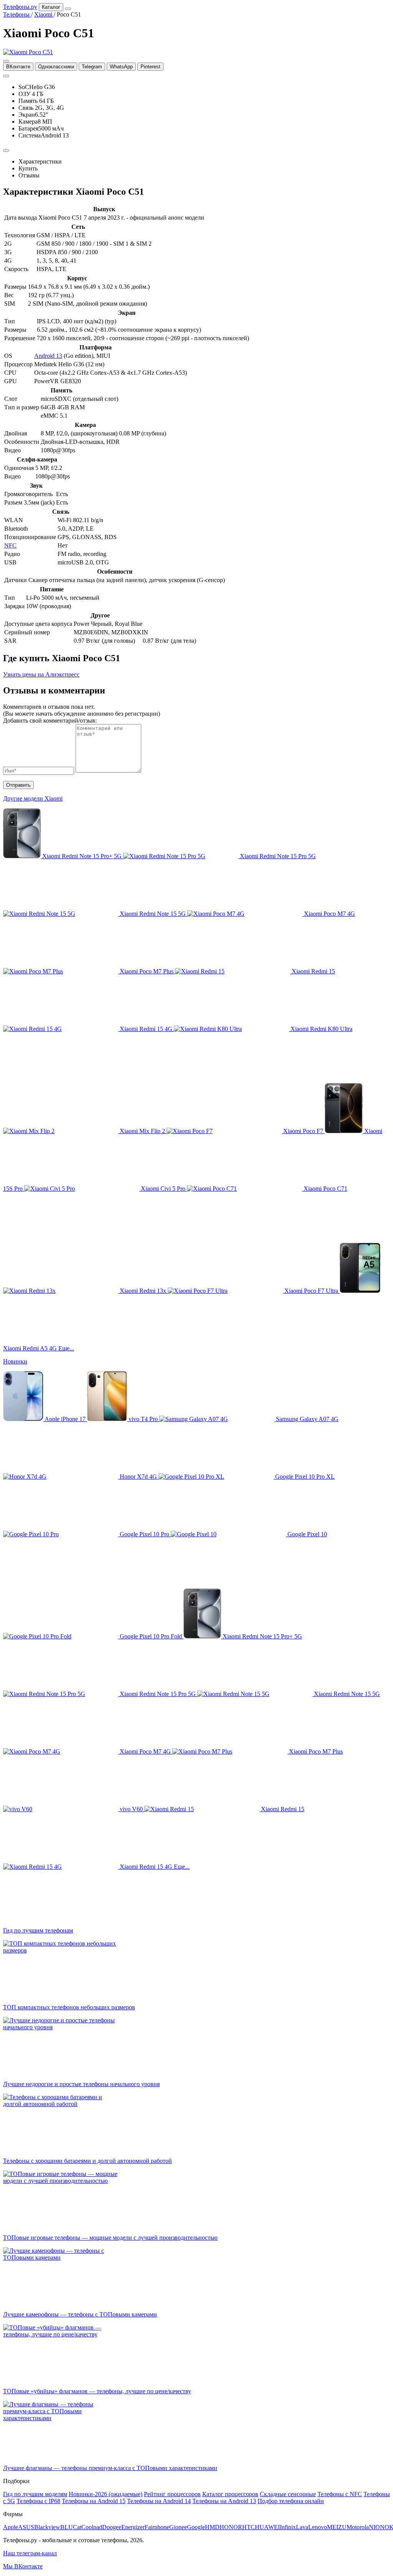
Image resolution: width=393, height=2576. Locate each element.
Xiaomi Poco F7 (303, 1131)
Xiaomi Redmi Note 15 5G (153, 914)
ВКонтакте (18, 67)
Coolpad (92, 2527)
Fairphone (157, 2527)
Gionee (178, 2527)
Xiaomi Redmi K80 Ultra (321, 1029)
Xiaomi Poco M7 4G (329, 914)
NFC (10, 545)
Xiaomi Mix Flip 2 (142, 1131)
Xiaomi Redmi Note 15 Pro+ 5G (82, 856)
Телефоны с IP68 (38, 2501)
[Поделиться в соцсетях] (6, 61)
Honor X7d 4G (138, 1477)
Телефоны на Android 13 (224, 2501)
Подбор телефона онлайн (291, 2501)
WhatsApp (121, 67)
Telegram (92, 67)
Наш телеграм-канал (30, 2553)
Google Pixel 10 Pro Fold (151, 1636)
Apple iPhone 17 (65, 1419)
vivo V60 (131, 1809)
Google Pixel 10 (306, 1534)
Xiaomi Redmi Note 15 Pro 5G (277, 856)
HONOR (231, 2527)
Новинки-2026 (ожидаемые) (106, 2494)
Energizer (133, 2527)
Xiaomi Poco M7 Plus (147, 971)
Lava (302, 2527)
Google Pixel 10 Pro (144, 1534)
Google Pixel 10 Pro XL (304, 1477)
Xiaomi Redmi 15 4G (146, 1029)
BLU (67, 2527)
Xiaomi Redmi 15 (313, 971)
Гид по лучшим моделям (35, 2494)
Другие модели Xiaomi (33, 798)
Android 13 (48, 356)
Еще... (66, 1348)
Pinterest (150, 67)
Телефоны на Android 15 (94, 2501)
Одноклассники (56, 67)
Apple (11, 2527)
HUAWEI (267, 2527)
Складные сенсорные (288, 2494)
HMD (212, 2527)
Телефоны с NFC (340, 2494)
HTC (249, 2527)
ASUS (26, 2527)
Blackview (47, 2527)
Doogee (112, 2527)
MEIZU (337, 2527)
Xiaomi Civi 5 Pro (163, 1189)
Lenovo (318, 2527)
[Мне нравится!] (6, 76)
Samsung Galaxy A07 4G (306, 1419)
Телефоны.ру (20, 7)
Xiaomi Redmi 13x (143, 1291)
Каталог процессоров (230, 2494)
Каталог (51, 7)
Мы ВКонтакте (23, 2566)
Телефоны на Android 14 (159, 2501)
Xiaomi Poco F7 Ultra (311, 1291)
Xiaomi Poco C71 (325, 1189)
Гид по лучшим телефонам (38, 1930)
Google (196, 2527)
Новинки (15, 1361)
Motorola (358, 2527)
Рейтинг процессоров (172, 2494)
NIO (374, 2527)
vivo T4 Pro (143, 1419)
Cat (77, 2527)
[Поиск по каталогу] (68, 9)
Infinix (288, 2527)
